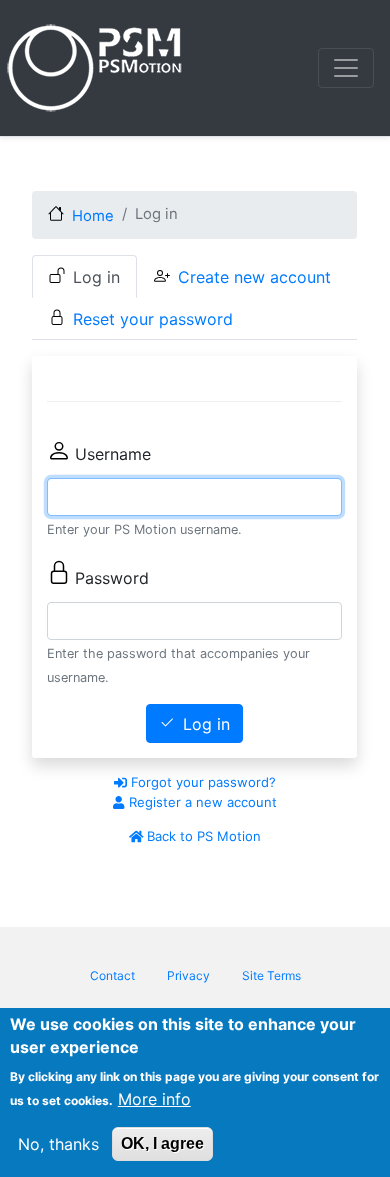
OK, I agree (162, 1143)
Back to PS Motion (202, 836)
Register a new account (200, 802)
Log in (96, 277)
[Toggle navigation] (346, 68)
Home (93, 216)
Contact (112, 975)
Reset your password (153, 319)
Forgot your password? (201, 782)
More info (154, 1099)
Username (113, 454)
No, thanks (58, 1144)
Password (112, 578)
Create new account (254, 277)
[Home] (98, 68)
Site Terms (271, 975)
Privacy (188, 975)
